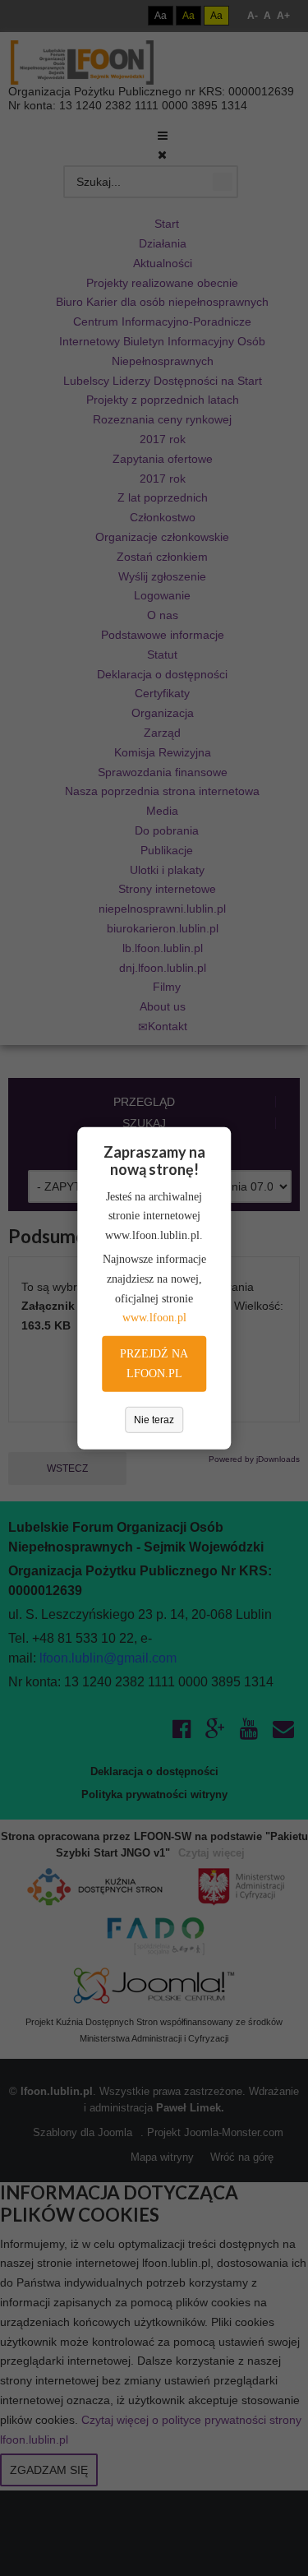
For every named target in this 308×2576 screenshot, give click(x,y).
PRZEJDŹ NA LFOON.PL (154, 1364)
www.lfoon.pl (154, 1318)
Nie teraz (154, 1420)
